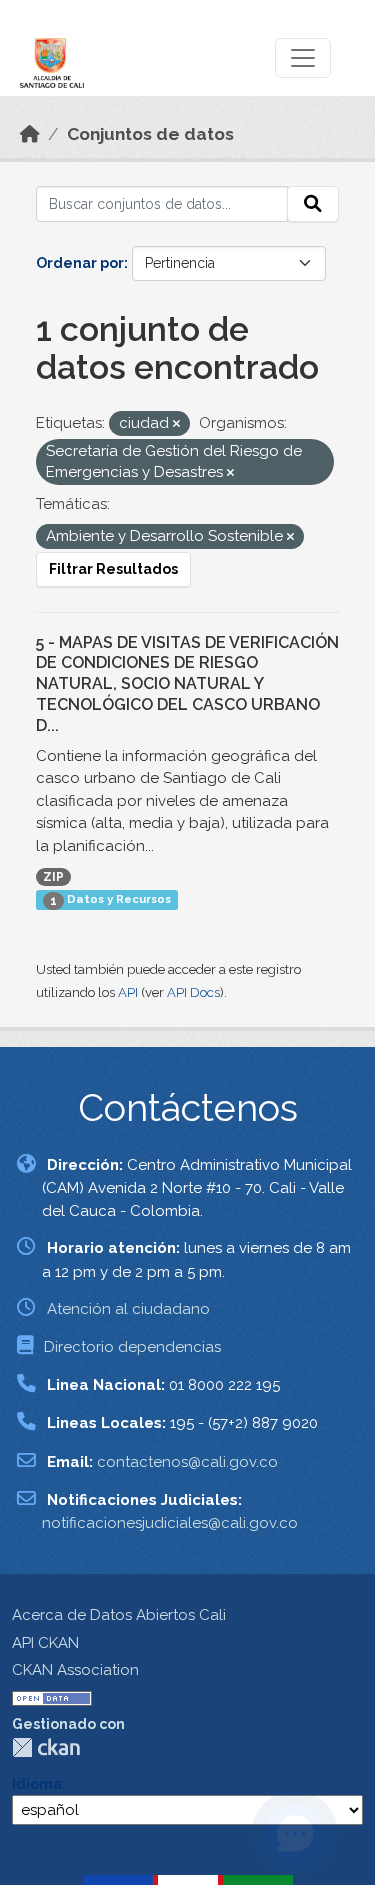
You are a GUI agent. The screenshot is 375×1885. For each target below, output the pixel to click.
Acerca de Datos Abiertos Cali (119, 1615)
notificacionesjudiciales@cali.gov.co (170, 1523)
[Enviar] (313, 204)
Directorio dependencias (132, 1347)
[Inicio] (30, 134)
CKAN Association (75, 1670)
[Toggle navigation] (303, 58)
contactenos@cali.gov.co (187, 1462)
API (128, 992)
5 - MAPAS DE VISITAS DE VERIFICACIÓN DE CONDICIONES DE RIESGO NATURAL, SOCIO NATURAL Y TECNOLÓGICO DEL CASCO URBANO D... (187, 684)
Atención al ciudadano (128, 1309)
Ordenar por (80, 263)
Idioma (37, 1784)
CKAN (46, 1747)
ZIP (53, 877)
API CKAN (45, 1643)
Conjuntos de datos (150, 134)
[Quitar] (176, 424)
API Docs (193, 992)
